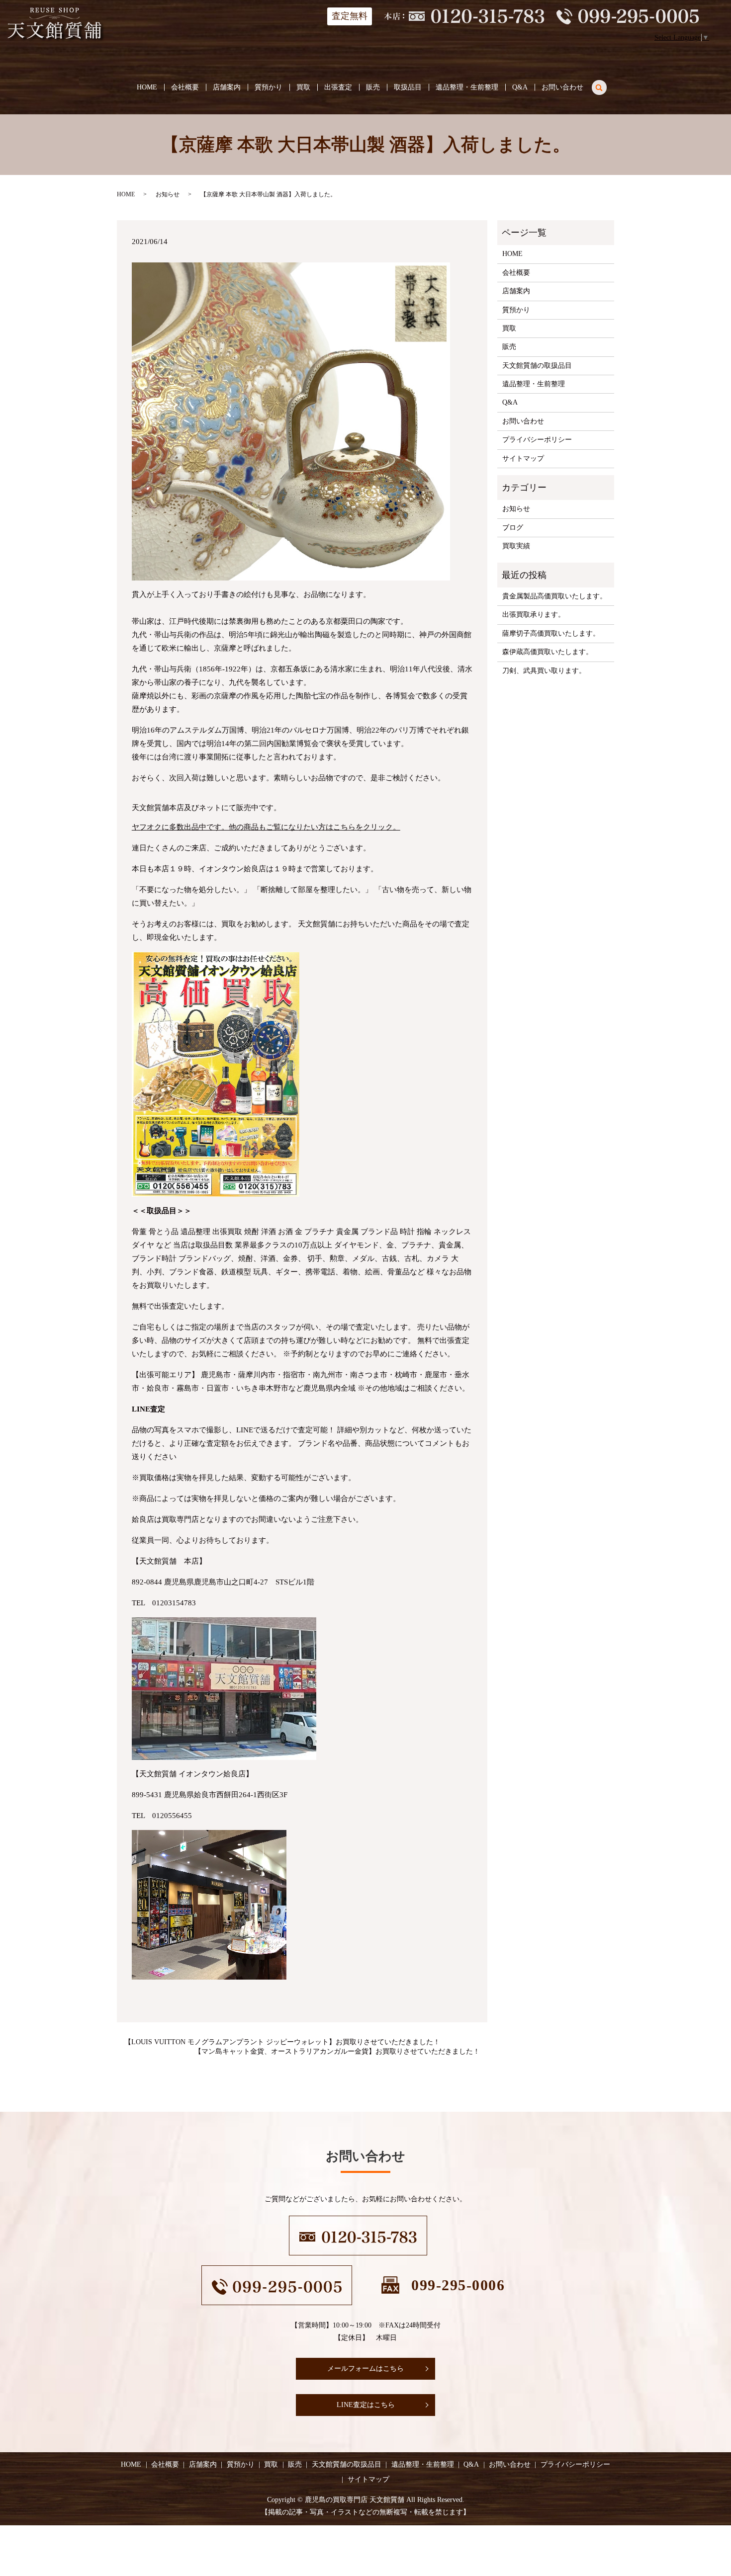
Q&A (520, 87)
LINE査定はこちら (366, 2405)
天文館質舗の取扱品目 (537, 366)
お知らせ (168, 194)
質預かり (269, 87)
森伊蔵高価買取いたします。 (548, 652)
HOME (147, 87)
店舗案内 (227, 87)
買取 (303, 87)
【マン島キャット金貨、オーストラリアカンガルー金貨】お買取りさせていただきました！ (337, 2051)
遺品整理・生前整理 (467, 87)
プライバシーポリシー (537, 440)
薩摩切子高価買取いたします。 (551, 633)
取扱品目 (408, 87)
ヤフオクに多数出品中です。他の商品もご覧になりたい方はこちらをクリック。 (266, 827)
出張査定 (338, 87)
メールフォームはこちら (365, 2368)
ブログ (513, 528)
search (605, 86)
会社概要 (185, 87)
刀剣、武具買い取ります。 (544, 671)
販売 (373, 87)
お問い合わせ (562, 87)
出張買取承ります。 (534, 615)
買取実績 (516, 546)
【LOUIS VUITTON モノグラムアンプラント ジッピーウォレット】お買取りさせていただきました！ (282, 2042)
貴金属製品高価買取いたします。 (554, 596)
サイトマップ (523, 458)
